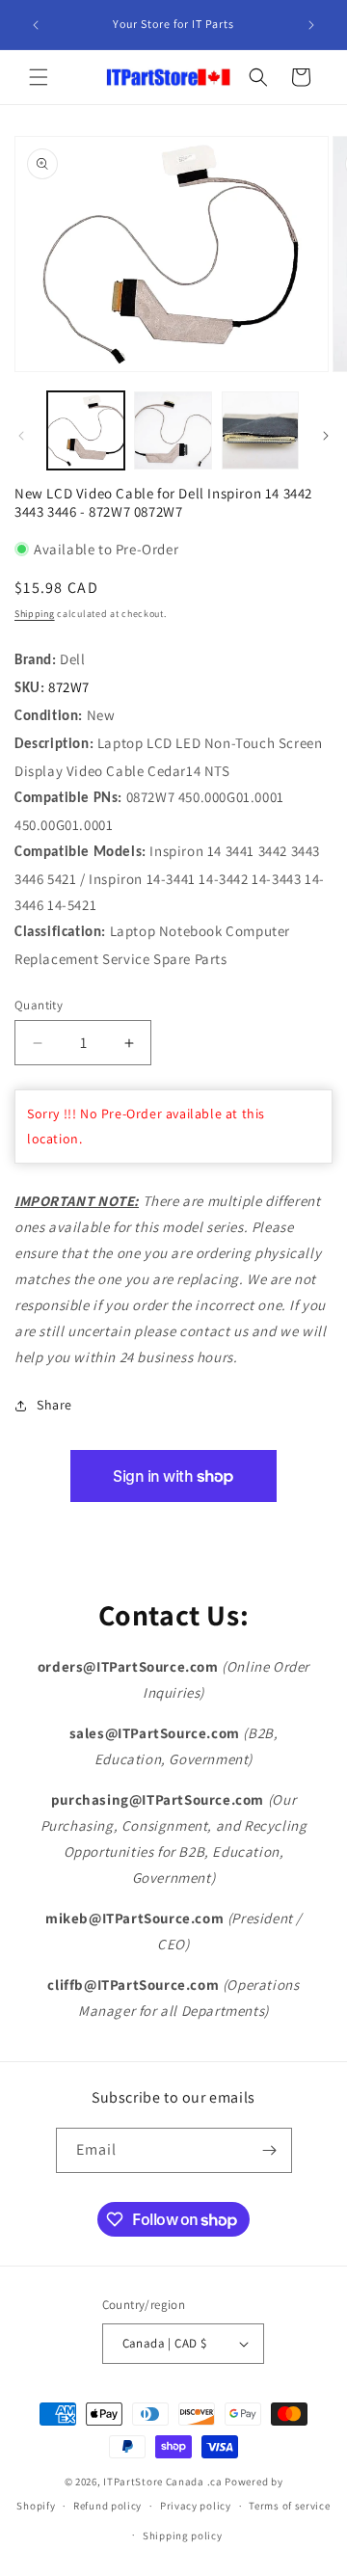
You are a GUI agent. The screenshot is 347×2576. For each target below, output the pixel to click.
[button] (39, 77)
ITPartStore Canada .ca (162, 2482)
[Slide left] (21, 436)
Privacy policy (196, 2506)
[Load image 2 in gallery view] (173, 430)
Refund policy (107, 2506)
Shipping (35, 614)
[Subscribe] (270, 2150)
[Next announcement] (311, 25)
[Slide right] (326, 436)
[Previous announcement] (36, 25)
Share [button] (54, 1405)
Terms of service (289, 2506)
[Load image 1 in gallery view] (86, 430)
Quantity (39, 1005)
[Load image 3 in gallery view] (260, 430)
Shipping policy (183, 2536)
